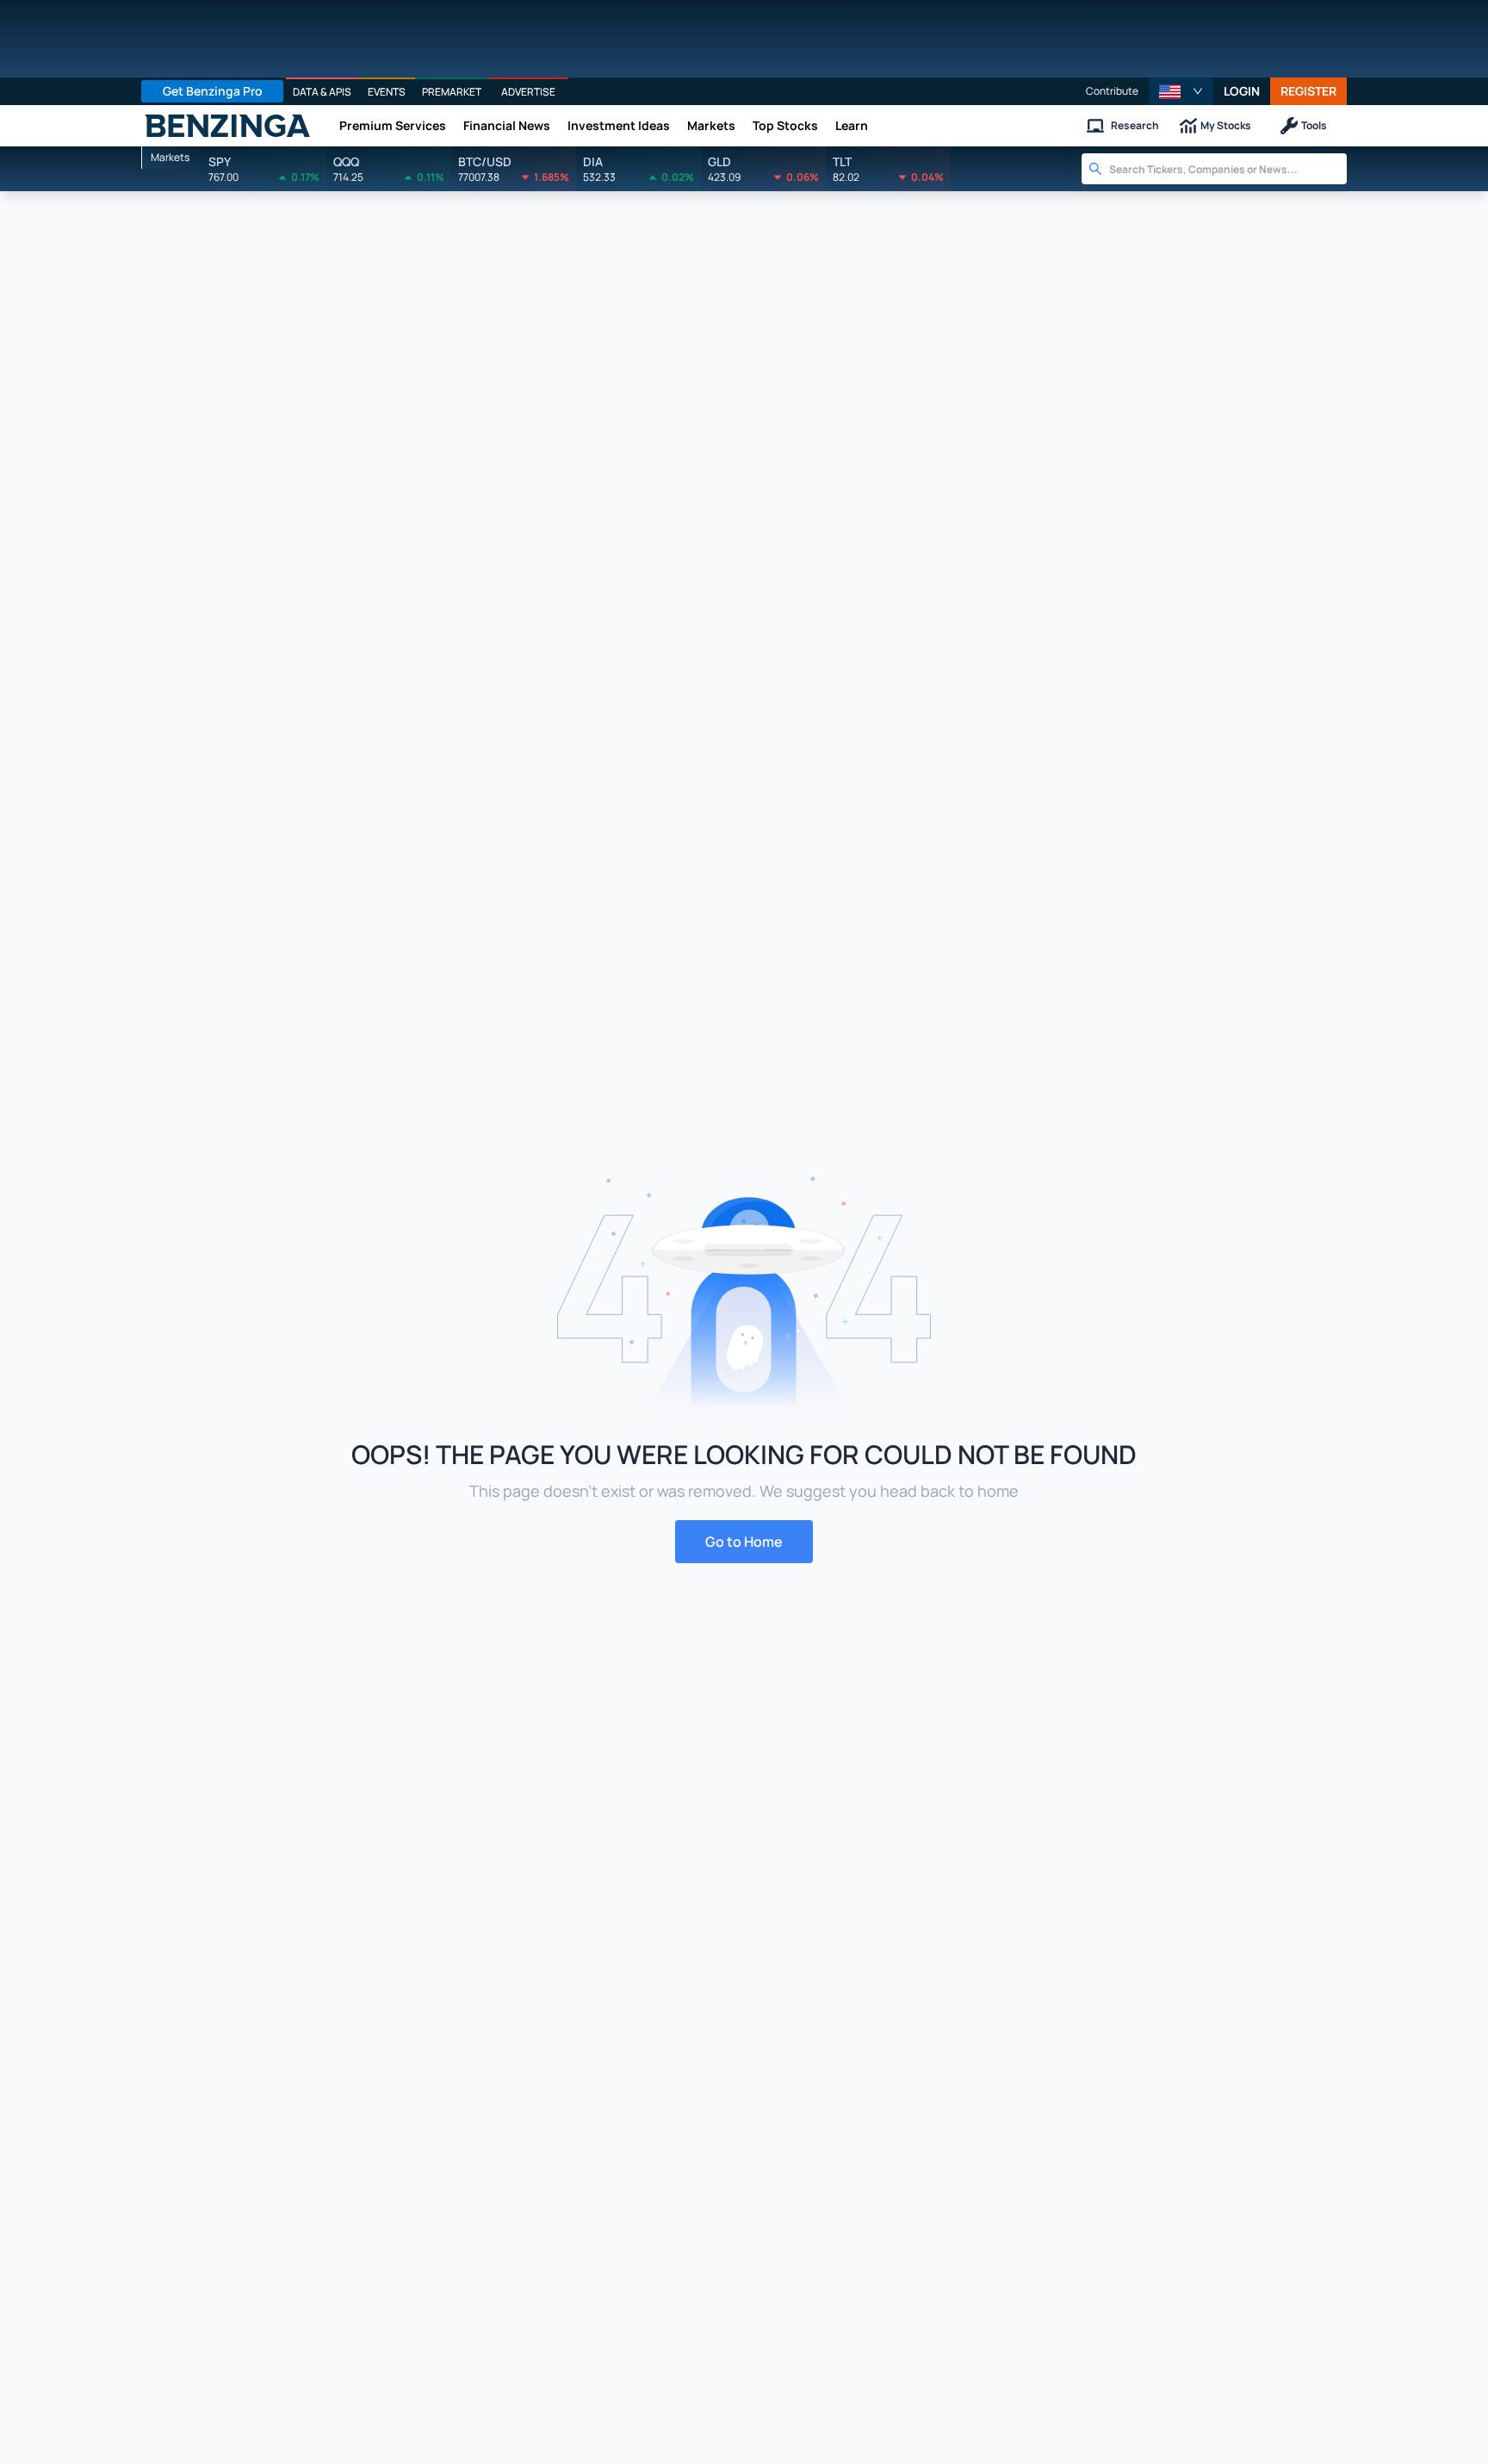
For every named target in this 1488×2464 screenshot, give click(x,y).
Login (1242, 91)
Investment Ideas (619, 125)
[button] (1181, 91)
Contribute (1112, 91)
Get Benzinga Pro (213, 91)
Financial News (507, 125)
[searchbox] (1228, 169)
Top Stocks (785, 125)
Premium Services (393, 125)
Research (1135, 125)
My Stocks (1226, 125)
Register (1308, 91)
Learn (852, 125)
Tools (1314, 125)
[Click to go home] (227, 126)
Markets (711, 125)
